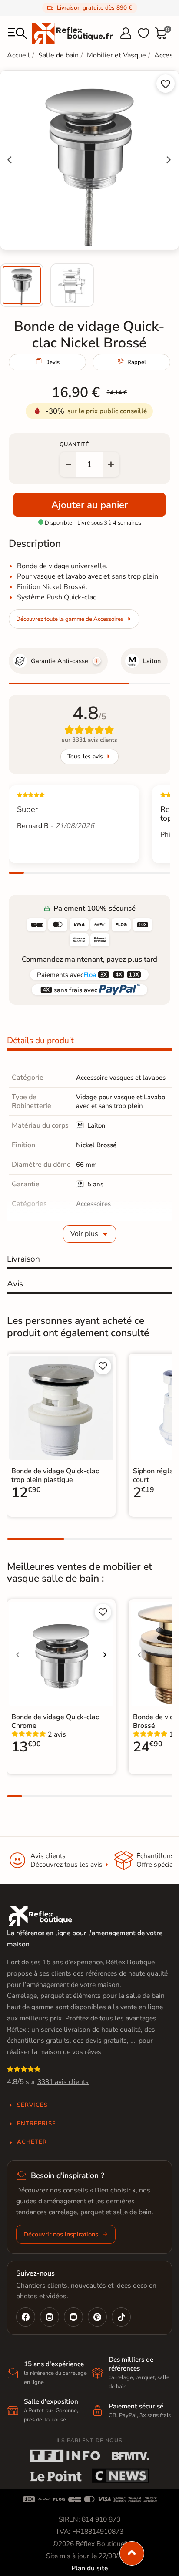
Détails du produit (40, 1041)
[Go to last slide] (10, 160)
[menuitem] (22, 285)
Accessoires (93, 1204)
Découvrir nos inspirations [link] (61, 2234)
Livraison (23, 1259)
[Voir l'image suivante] (105, 1655)
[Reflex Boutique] (72, 33)
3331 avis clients (63, 2082)
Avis (15, 1284)
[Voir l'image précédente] (18, 1655)
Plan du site (89, 2568)
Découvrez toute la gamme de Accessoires (70, 619)
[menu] (17, 34)
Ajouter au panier (89, 505)
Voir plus (84, 1234)
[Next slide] (168, 160)
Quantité (74, 444)
